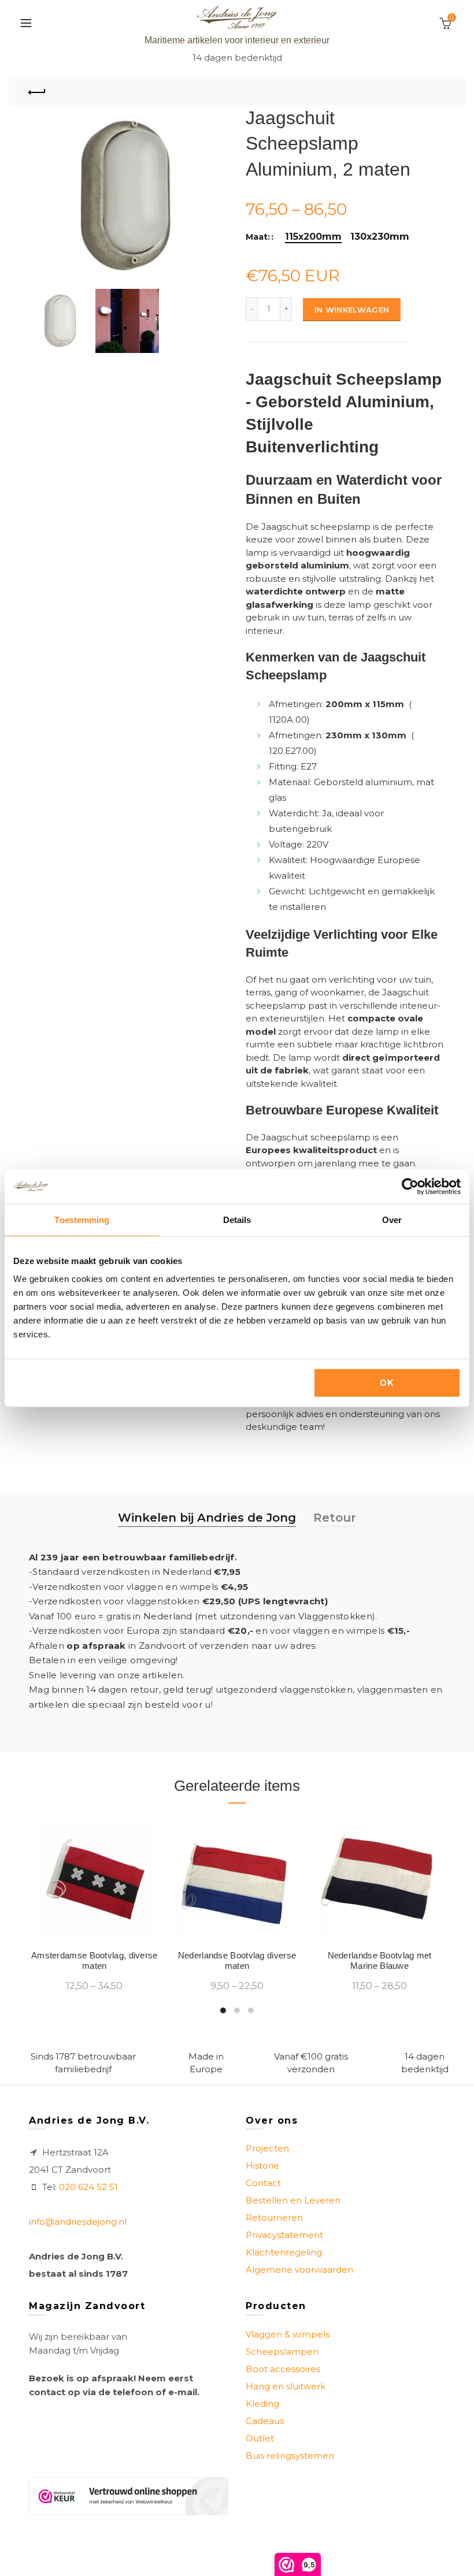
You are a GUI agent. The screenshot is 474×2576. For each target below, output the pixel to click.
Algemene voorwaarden (299, 2270)
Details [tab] (237, 1219)
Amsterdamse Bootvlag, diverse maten (95, 1960)
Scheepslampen (282, 2352)
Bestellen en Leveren (293, 2200)
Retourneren (274, 2218)
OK (387, 1383)
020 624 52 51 (88, 2187)
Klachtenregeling (284, 2252)
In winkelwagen (352, 310)
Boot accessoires (283, 2369)
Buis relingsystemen (290, 2456)
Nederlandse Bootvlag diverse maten (237, 1960)
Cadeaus (265, 2421)
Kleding (262, 2404)
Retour (335, 1518)
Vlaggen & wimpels (288, 2334)
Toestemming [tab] (82, 1219)
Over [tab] (392, 1219)
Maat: (258, 237)
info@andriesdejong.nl (78, 2222)
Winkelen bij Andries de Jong (207, 1518)
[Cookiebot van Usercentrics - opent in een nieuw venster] (410, 1186)
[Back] (38, 91)
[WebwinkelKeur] (129, 2496)
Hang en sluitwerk (286, 2386)
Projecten (267, 2148)
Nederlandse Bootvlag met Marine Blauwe (380, 1960)
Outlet (260, 2438)
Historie (262, 2166)
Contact (263, 2183)
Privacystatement (284, 2235)
